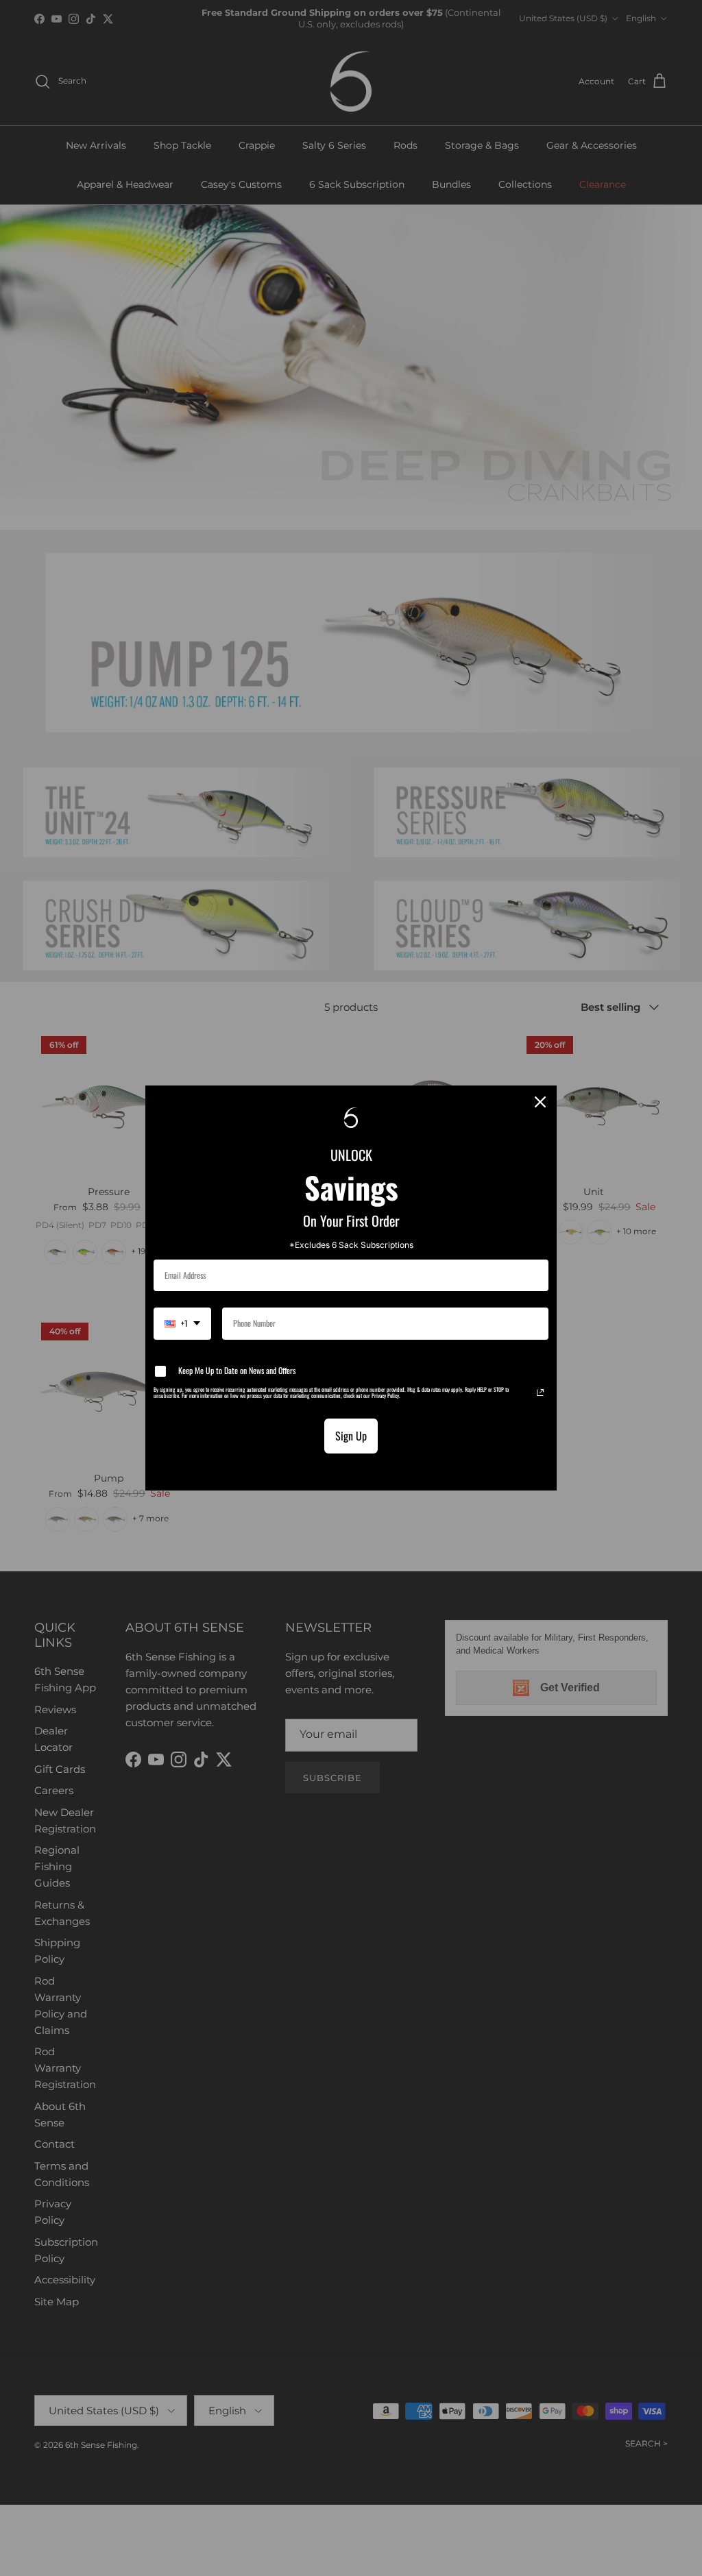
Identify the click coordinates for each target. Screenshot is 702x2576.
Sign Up (351, 1436)
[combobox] (182, 1323)
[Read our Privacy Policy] (540, 1393)
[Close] (540, 1102)
